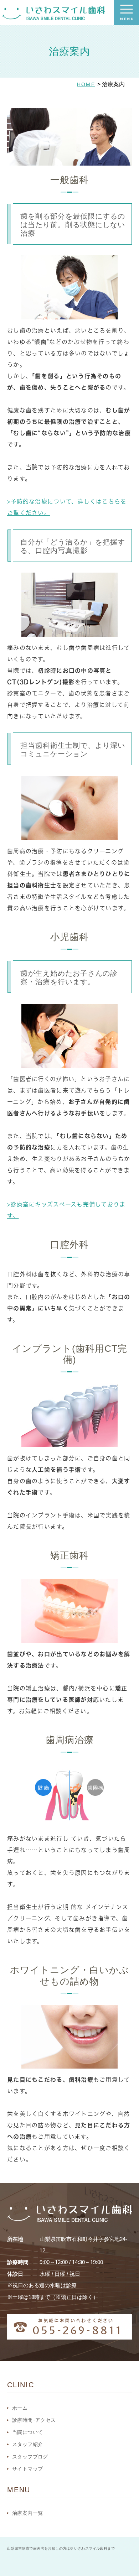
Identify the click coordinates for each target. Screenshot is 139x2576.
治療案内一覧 (27, 2513)
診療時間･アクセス (34, 2420)
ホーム (20, 2408)
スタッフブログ (30, 2457)
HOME (86, 84)
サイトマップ (27, 2469)
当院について (27, 2432)
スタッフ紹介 (27, 2444)
